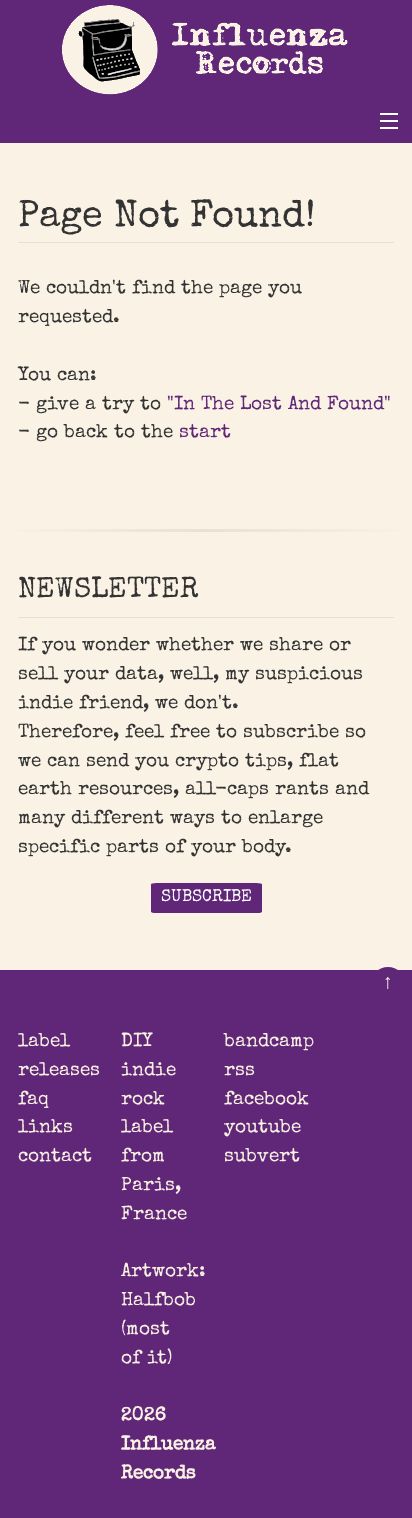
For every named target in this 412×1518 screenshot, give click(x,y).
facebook (266, 1100)
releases (59, 1071)
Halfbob (158, 1301)
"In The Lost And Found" (279, 405)
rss (239, 1071)
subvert (262, 1157)
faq (33, 1100)
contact (55, 1157)
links (45, 1128)
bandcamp (269, 1042)
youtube (262, 1128)
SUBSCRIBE (206, 897)
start (205, 433)
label (44, 1042)
